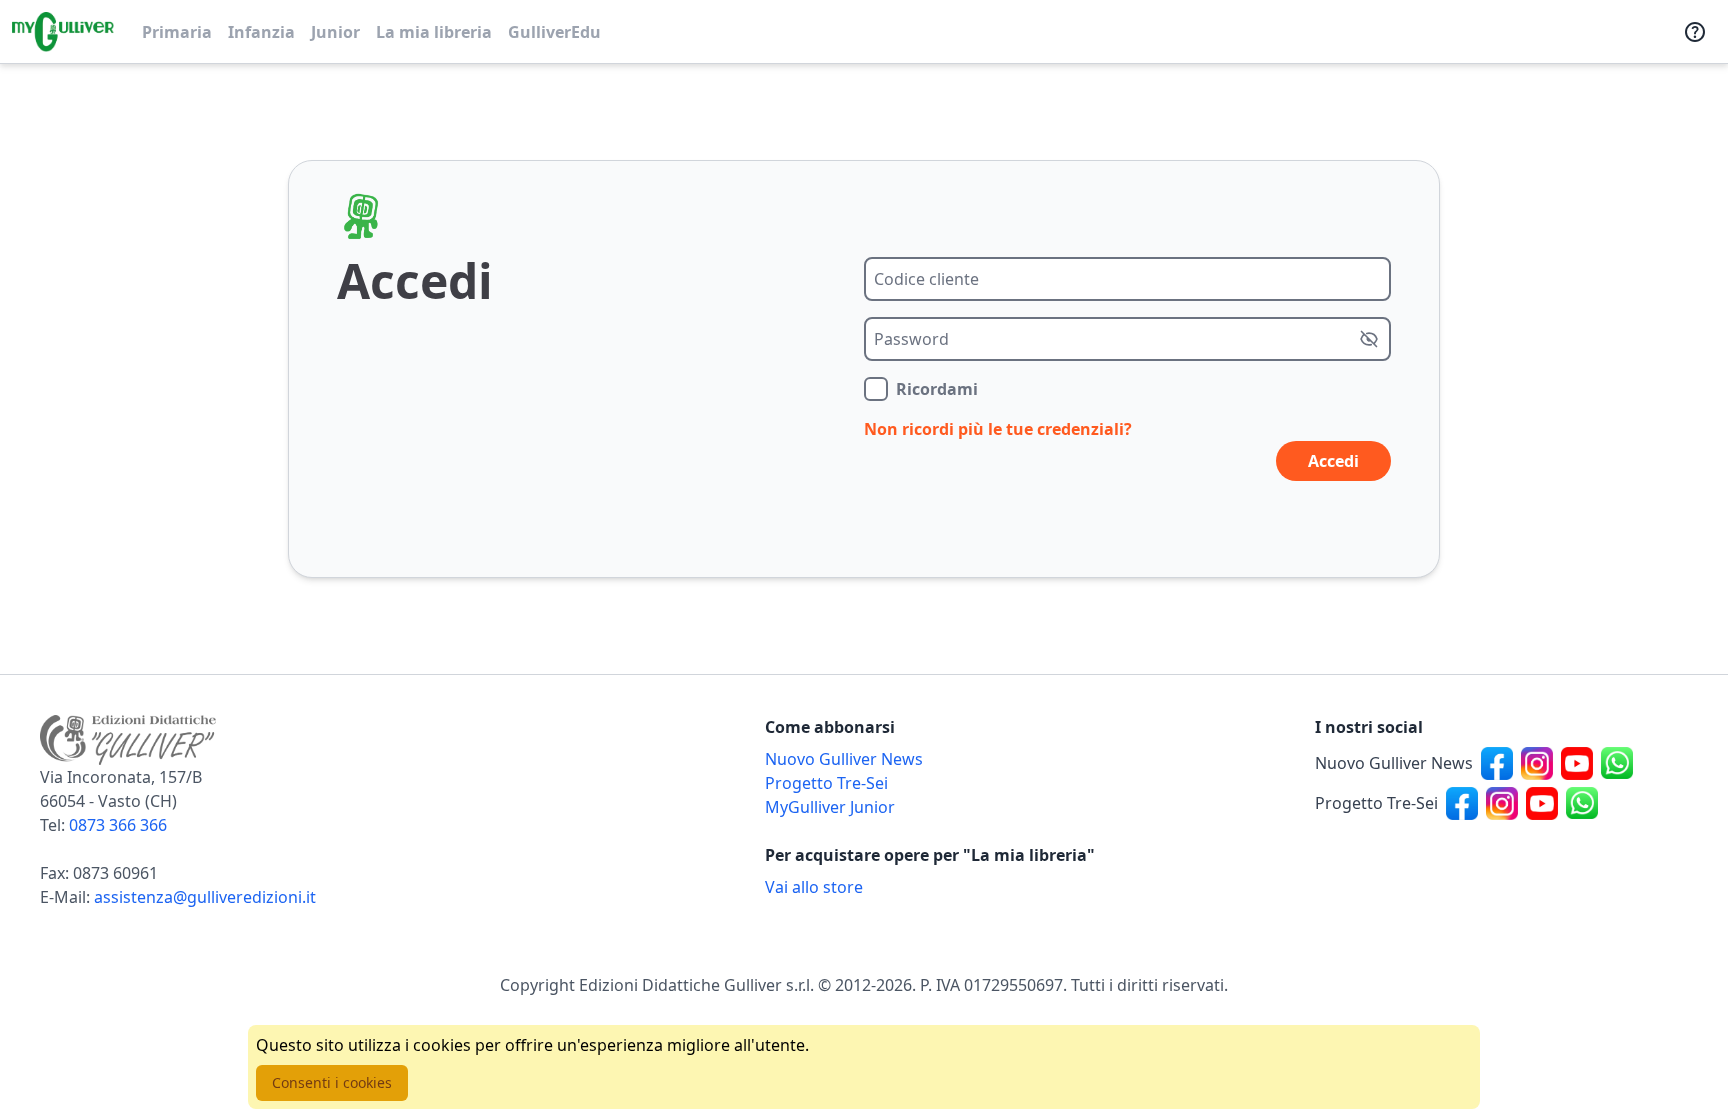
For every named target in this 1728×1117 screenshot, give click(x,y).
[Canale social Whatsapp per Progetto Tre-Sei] (1582, 803)
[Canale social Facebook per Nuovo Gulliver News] (1497, 763)
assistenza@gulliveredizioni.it (205, 897)
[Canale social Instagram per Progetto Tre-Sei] (1502, 803)
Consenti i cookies (332, 1082)
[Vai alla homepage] (63, 32)
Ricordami (937, 389)
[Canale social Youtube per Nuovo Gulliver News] (1577, 763)
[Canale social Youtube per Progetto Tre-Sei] (1542, 803)
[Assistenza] (1695, 32)
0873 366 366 (118, 825)
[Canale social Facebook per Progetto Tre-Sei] (1462, 803)
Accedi (1333, 461)
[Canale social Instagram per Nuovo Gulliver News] (1537, 763)
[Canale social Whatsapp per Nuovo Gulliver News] (1617, 763)
